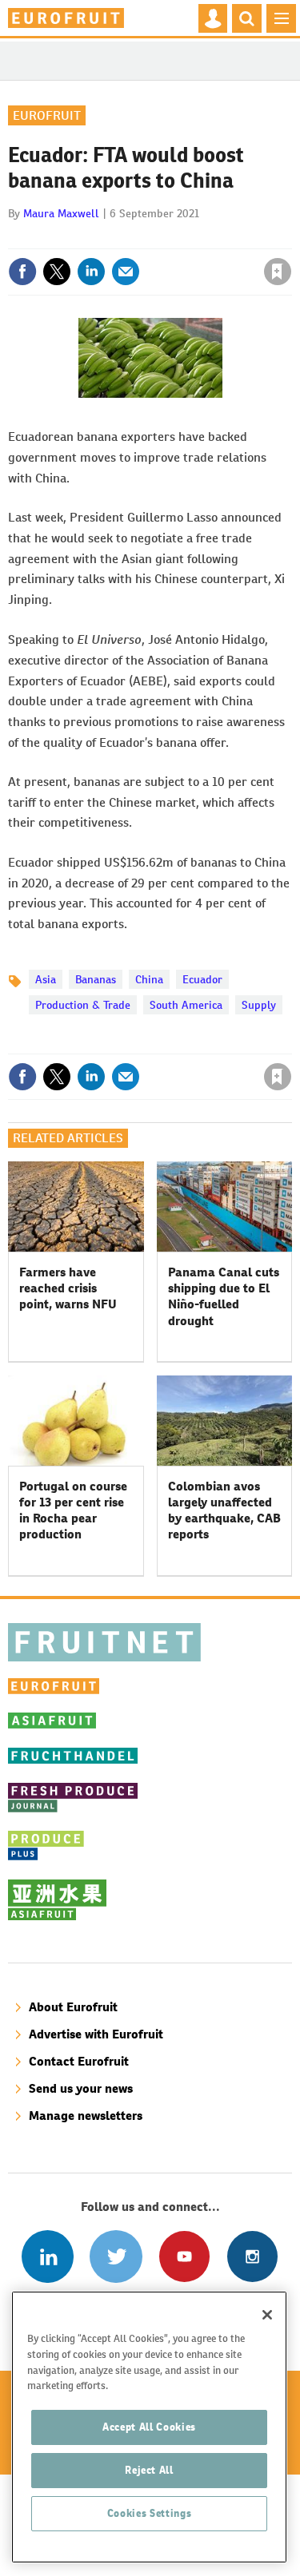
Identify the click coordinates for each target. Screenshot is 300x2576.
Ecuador (202, 979)
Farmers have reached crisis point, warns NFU (68, 1288)
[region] (149, 2427)
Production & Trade (83, 1005)
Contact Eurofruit (79, 2061)
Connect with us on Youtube (184, 2256)
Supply (259, 1005)
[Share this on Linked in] (91, 272)
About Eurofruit (73, 2007)
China (149, 979)
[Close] (267, 2315)
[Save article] (278, 272)
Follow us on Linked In (48, 2256)
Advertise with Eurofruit (96, 2034)
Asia (46, 979)
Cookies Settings (150, 2513)
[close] (290, 237)
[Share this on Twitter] (57, 272)
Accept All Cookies (149, 2427)
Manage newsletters (86, 2116)
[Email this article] (126, 272)
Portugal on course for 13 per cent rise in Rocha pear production (73, 1510)
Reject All (149, 2470)
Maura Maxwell (61, 213)
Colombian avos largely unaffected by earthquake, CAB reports (224, 1510)
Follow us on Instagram (252, 2256)
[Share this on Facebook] (22, 272)
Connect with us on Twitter (116, 2256)
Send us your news (81, 2088)
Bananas (96, 979)
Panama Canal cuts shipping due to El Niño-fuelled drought (224, 1296)
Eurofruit (47, 115)
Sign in (86, 237)
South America (186, 1005)
